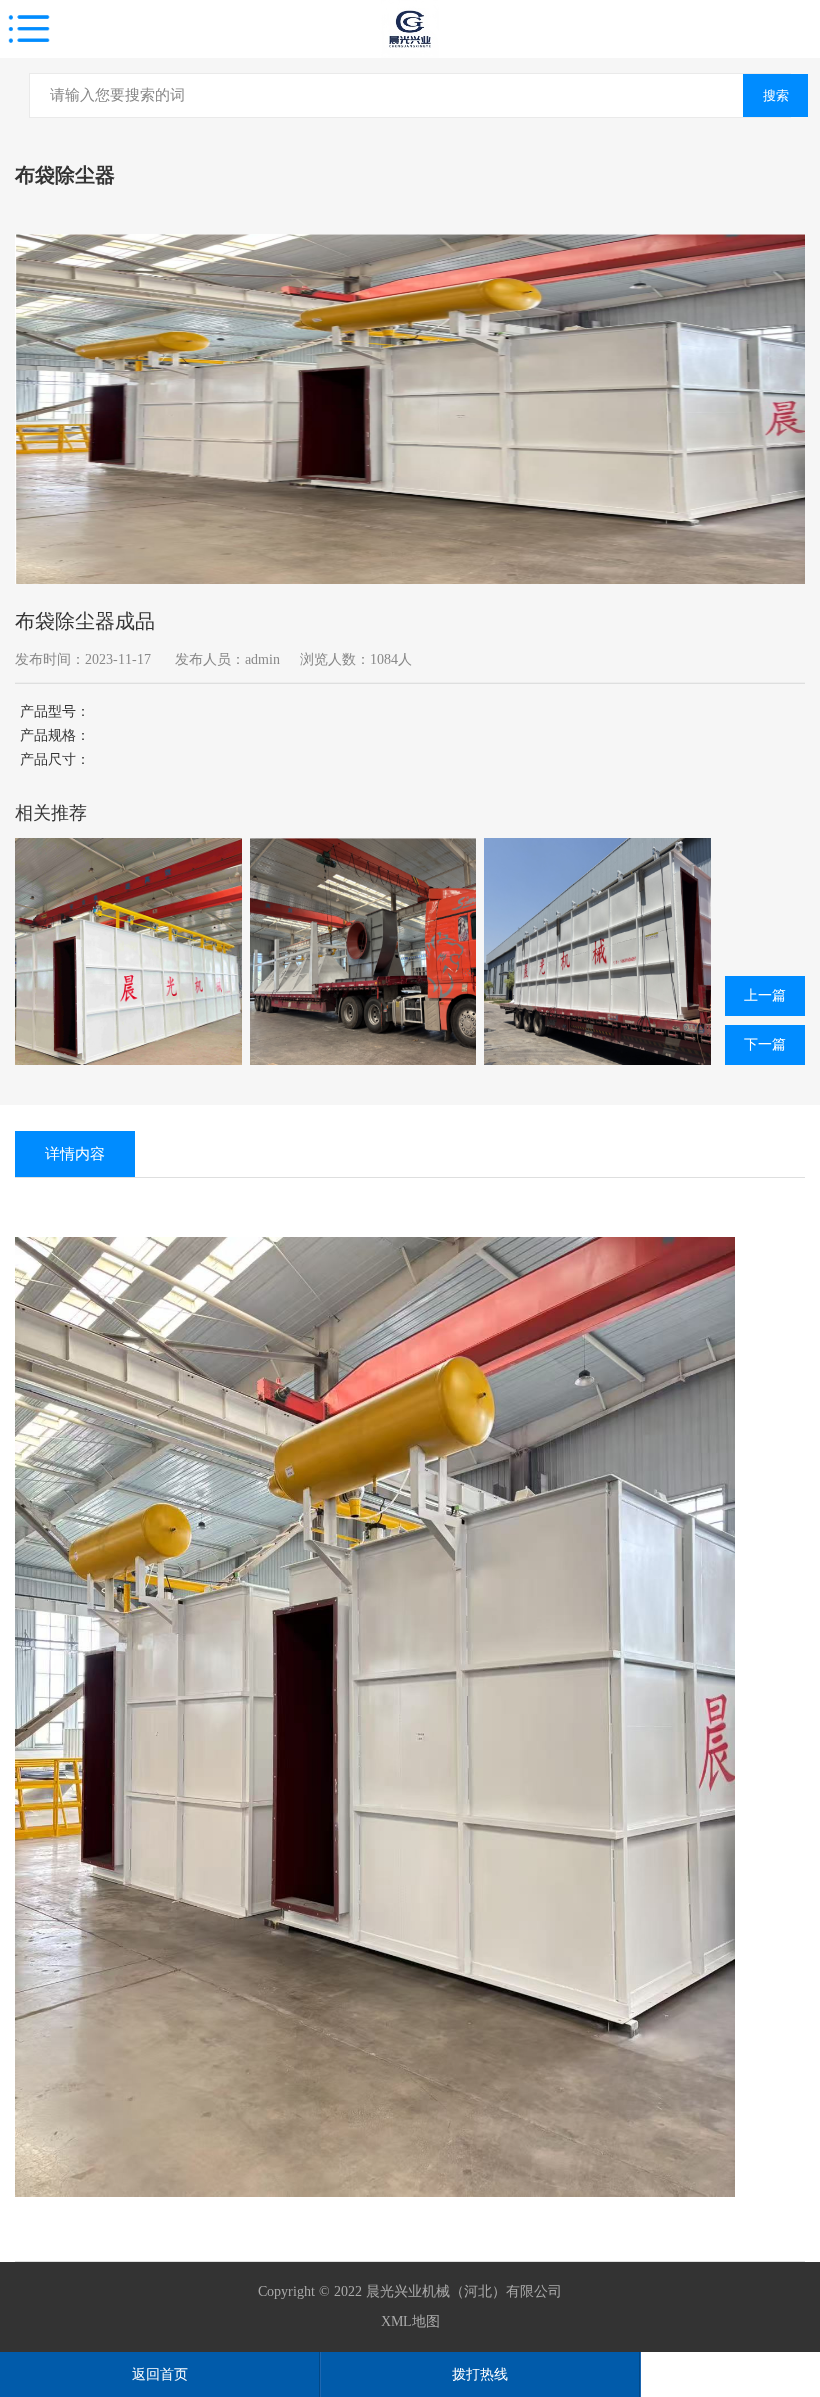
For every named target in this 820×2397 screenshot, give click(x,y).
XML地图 (410, 2321)
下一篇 (765, 1044)
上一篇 (765, 995)
